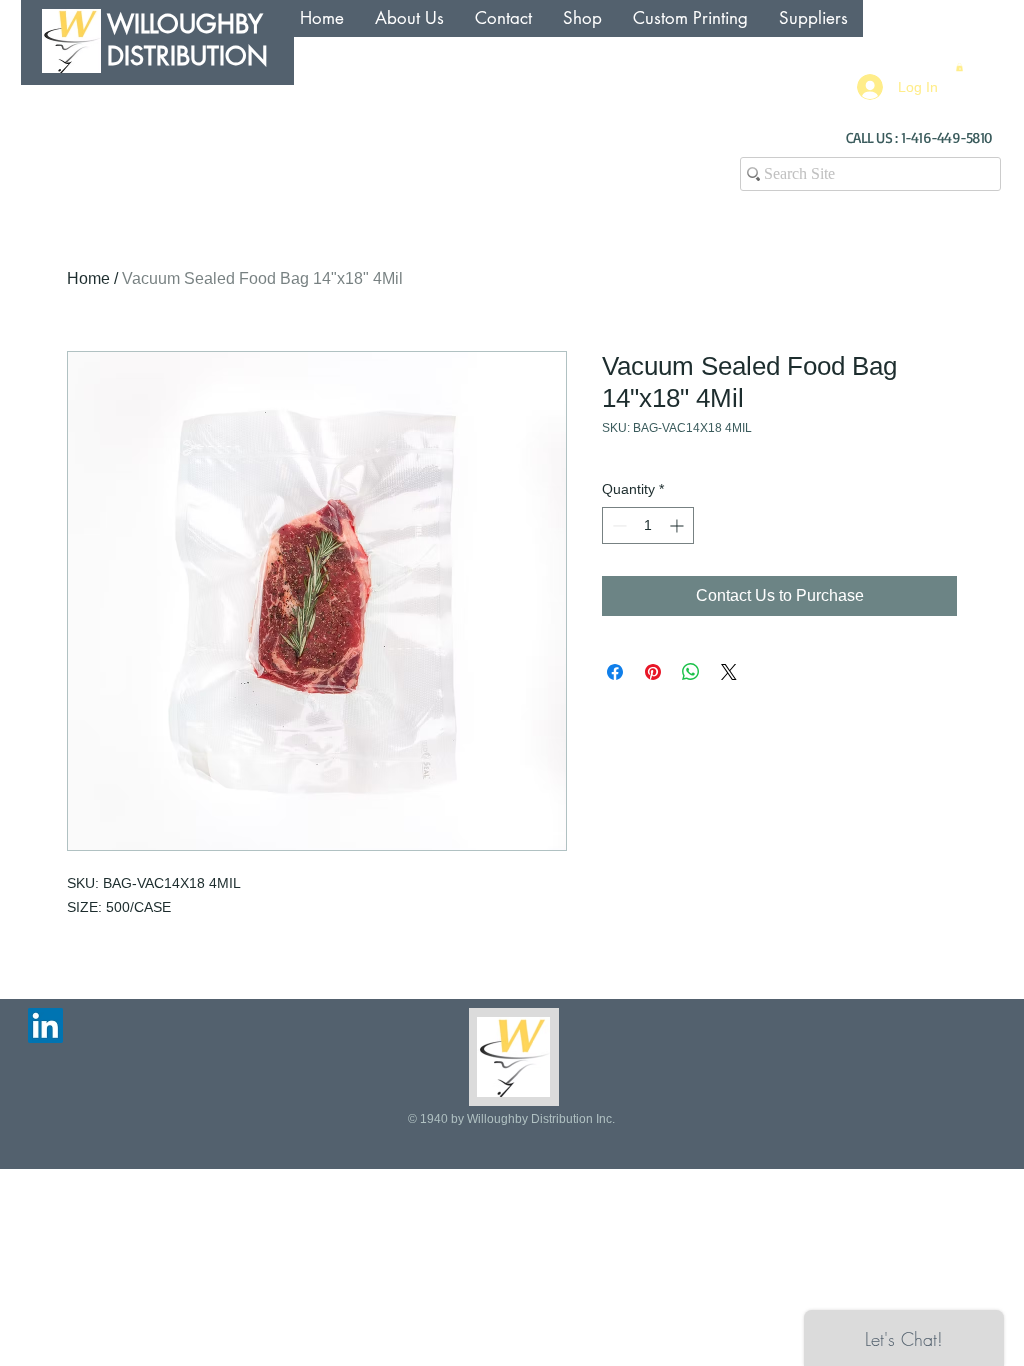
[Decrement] (617, 525)
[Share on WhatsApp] (691, 672)
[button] (959, 67)
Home (88, 278)
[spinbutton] (648, 525)
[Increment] (678, 525)
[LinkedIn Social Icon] (45, 1025)
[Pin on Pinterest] (653, 672)
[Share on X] (729, 672)
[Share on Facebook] (615, 672)
